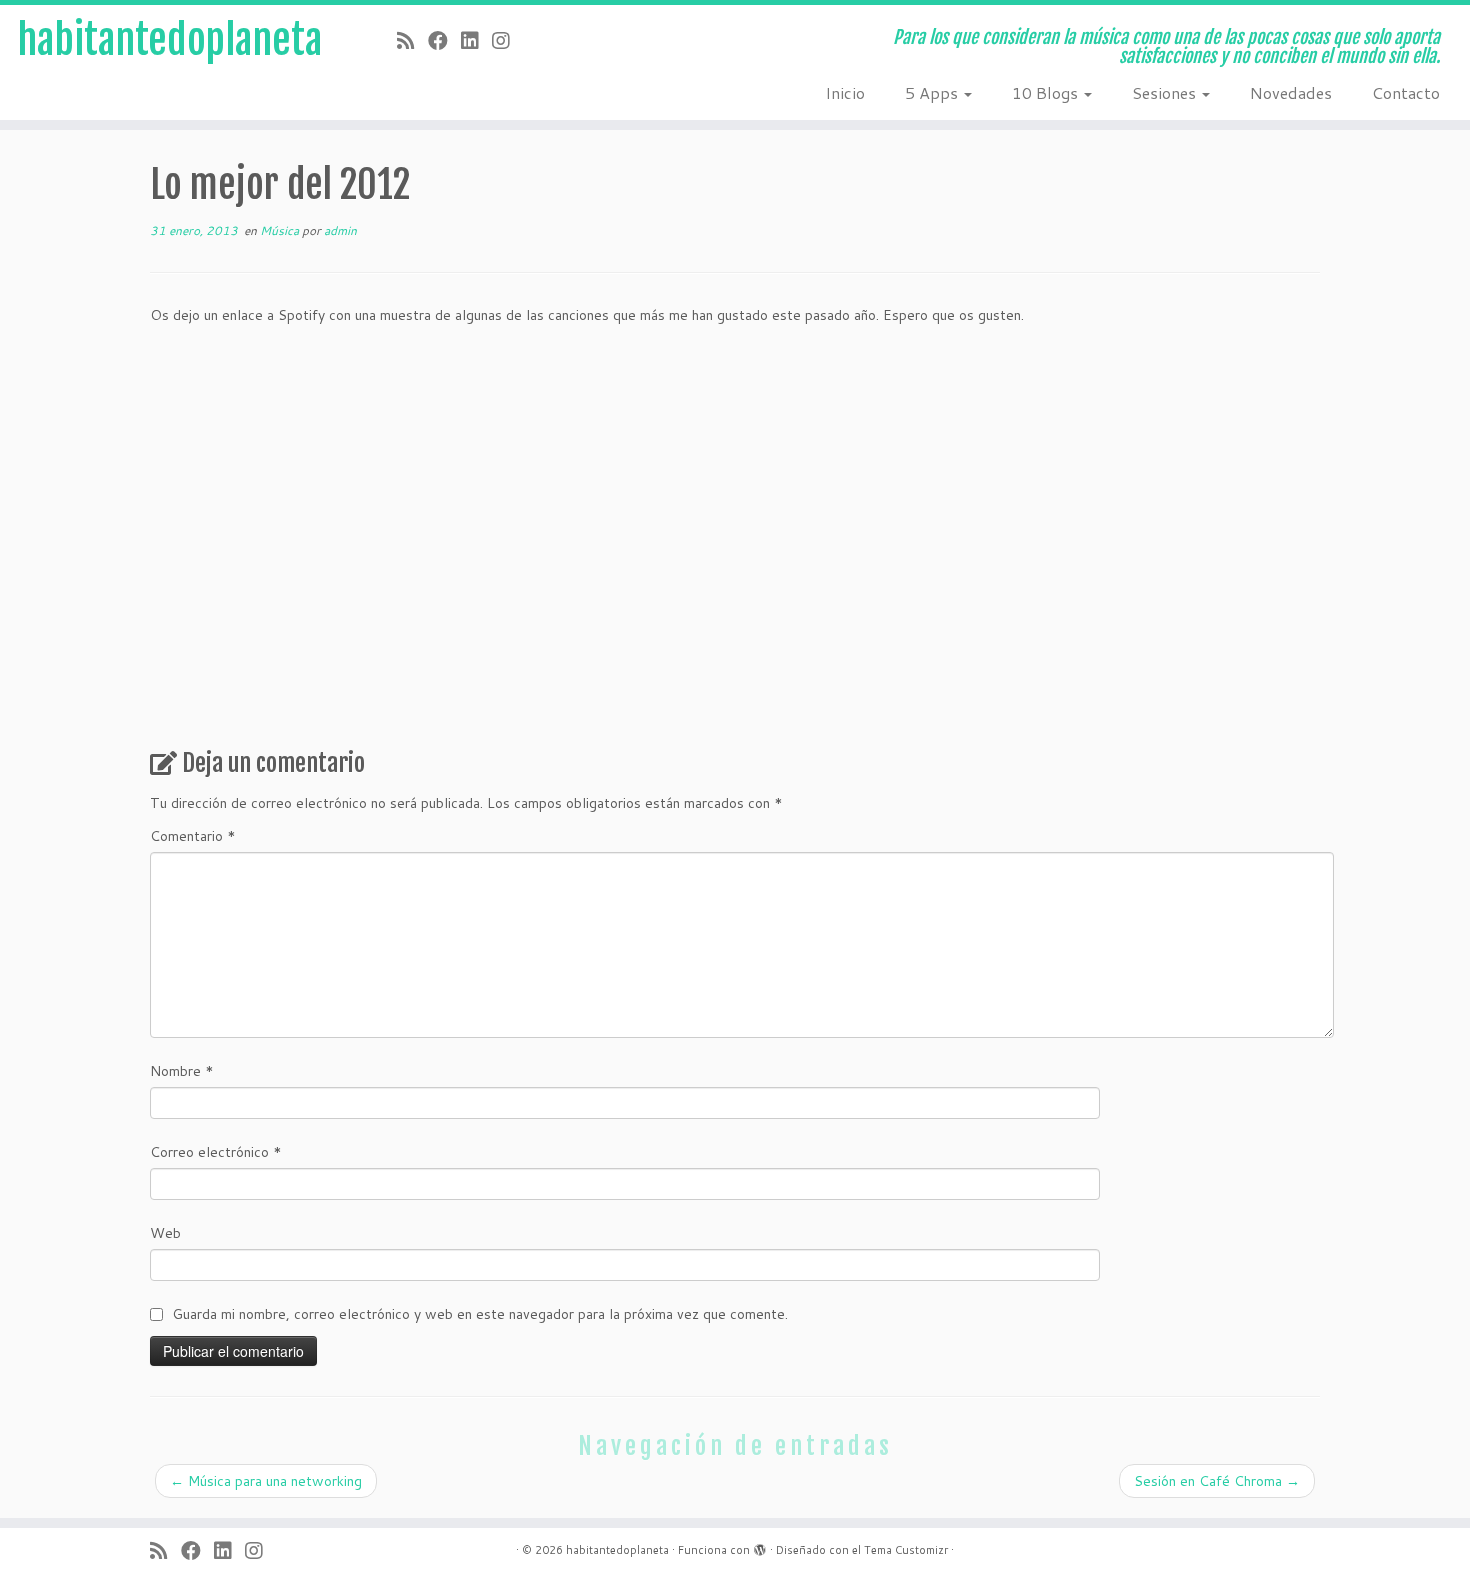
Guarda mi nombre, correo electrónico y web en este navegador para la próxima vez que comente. (480, 1314)
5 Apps (933, 92)
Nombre (182, 1071)
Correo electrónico (216, 1152)
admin (340, 230)
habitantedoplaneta (170, 40)
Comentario (193, 836)
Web (165, 1233)
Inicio (845, 92)
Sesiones (1166, 92)
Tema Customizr (906, 1550)
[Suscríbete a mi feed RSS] (412, 40)
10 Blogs (1047, 92)
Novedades (1291, 92)
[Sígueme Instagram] (507, 40)
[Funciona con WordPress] (760, 1546)
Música (281, 230)
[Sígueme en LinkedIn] (476, 40)
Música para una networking (266, 1481)
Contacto (1406, 92)
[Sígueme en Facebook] (444, 40)
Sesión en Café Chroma (1217, 1481)
